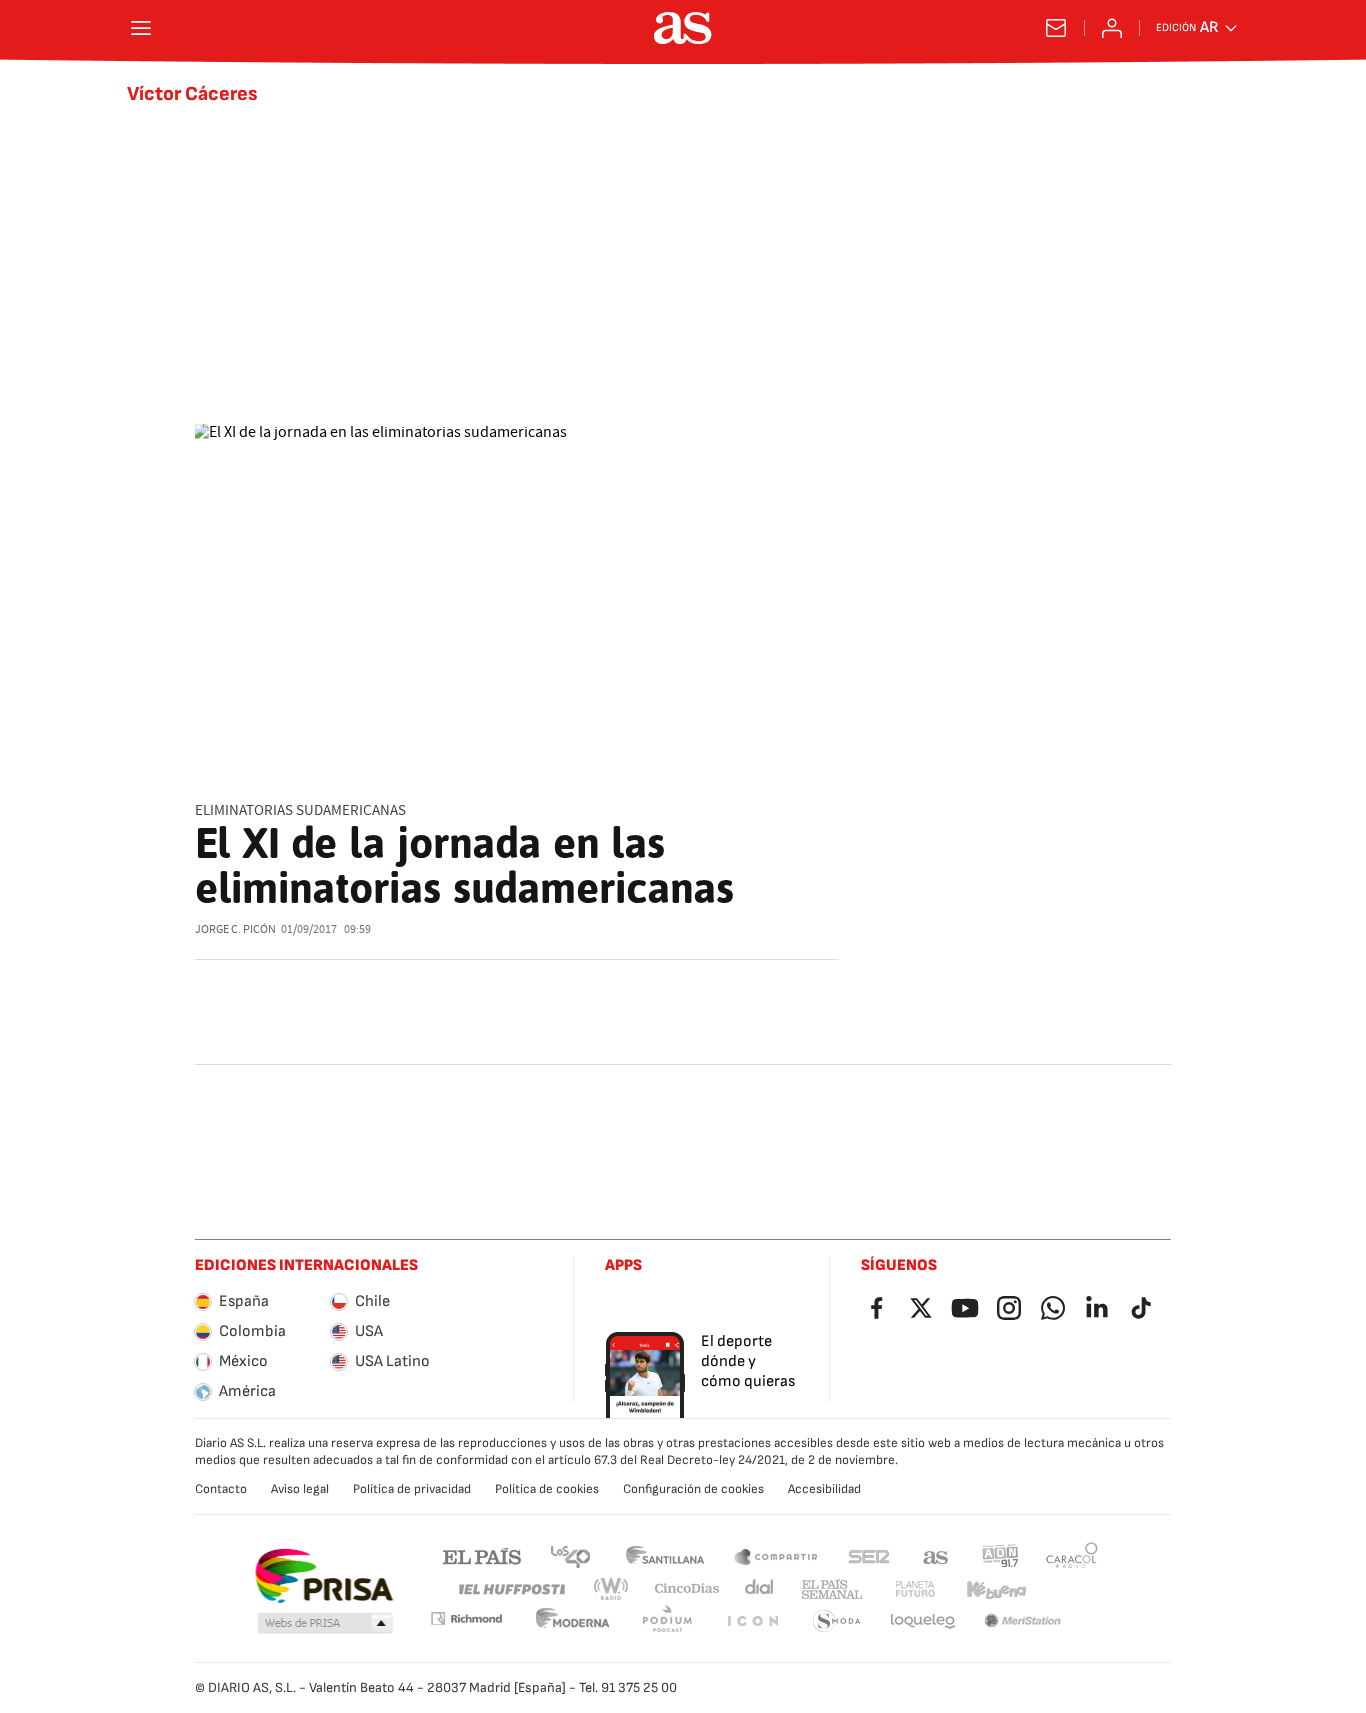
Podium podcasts (667, 1621)
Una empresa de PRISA (323, 1576)
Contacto (221, 1489)
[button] (325, 1624)
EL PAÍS (482, 1555)
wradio (612, 1589)
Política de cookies (547, 1489)
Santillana (664, 1555)
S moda (837, 1621)
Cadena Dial (760, 1589)
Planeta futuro (915, 1589)
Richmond (466, 1618)
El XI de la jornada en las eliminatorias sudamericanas (464, 865)
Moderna (573, 1621)
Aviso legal (300, 1489)
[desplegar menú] (141, 28)
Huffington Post (510, 1589)
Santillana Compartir (776, 1555)
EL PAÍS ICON (752, 1621)
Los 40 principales (570, 1555)
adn (1000, 1555)
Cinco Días (687, 1589)
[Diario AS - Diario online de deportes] (683, 28)
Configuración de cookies (693, 1489)
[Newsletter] (1056, 28)
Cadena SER (869, 1555)
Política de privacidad (412, 1489)
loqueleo (923, 1621)
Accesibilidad (824, 1489)
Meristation (1023, 1621)
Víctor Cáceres (192, 94)
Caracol (1072, 1555)
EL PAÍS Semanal (831, 1589)
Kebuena (996, 1589)
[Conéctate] (1112, 28)
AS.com (936, 1555)
